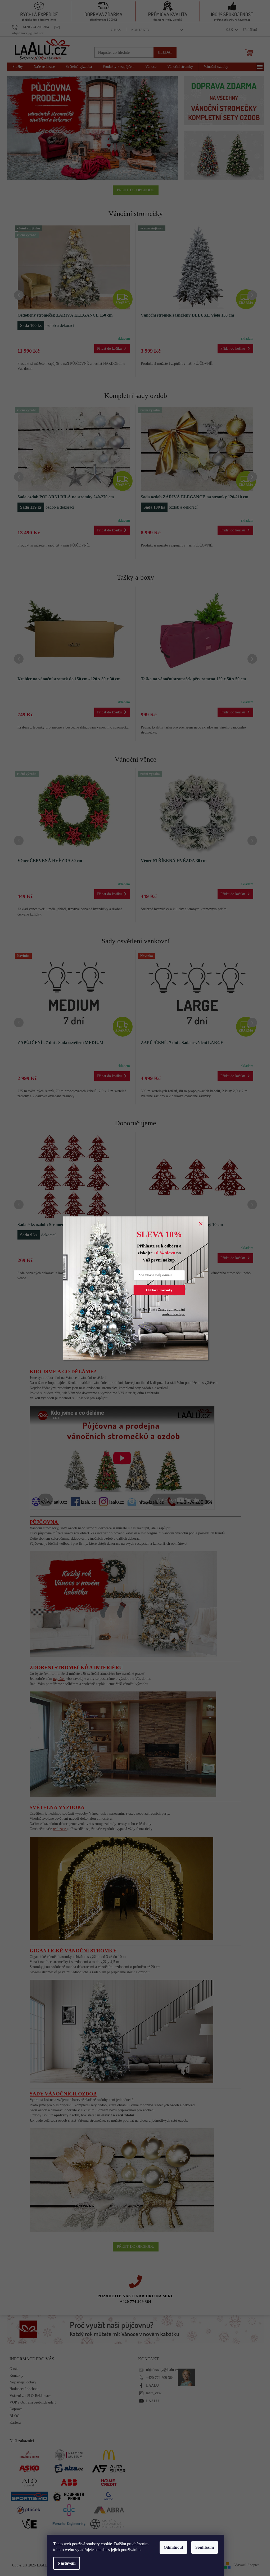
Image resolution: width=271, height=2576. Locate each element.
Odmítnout (173, 2547)
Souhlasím (205, 2547)
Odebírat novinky (159, 1290)
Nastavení (67, 2563)
